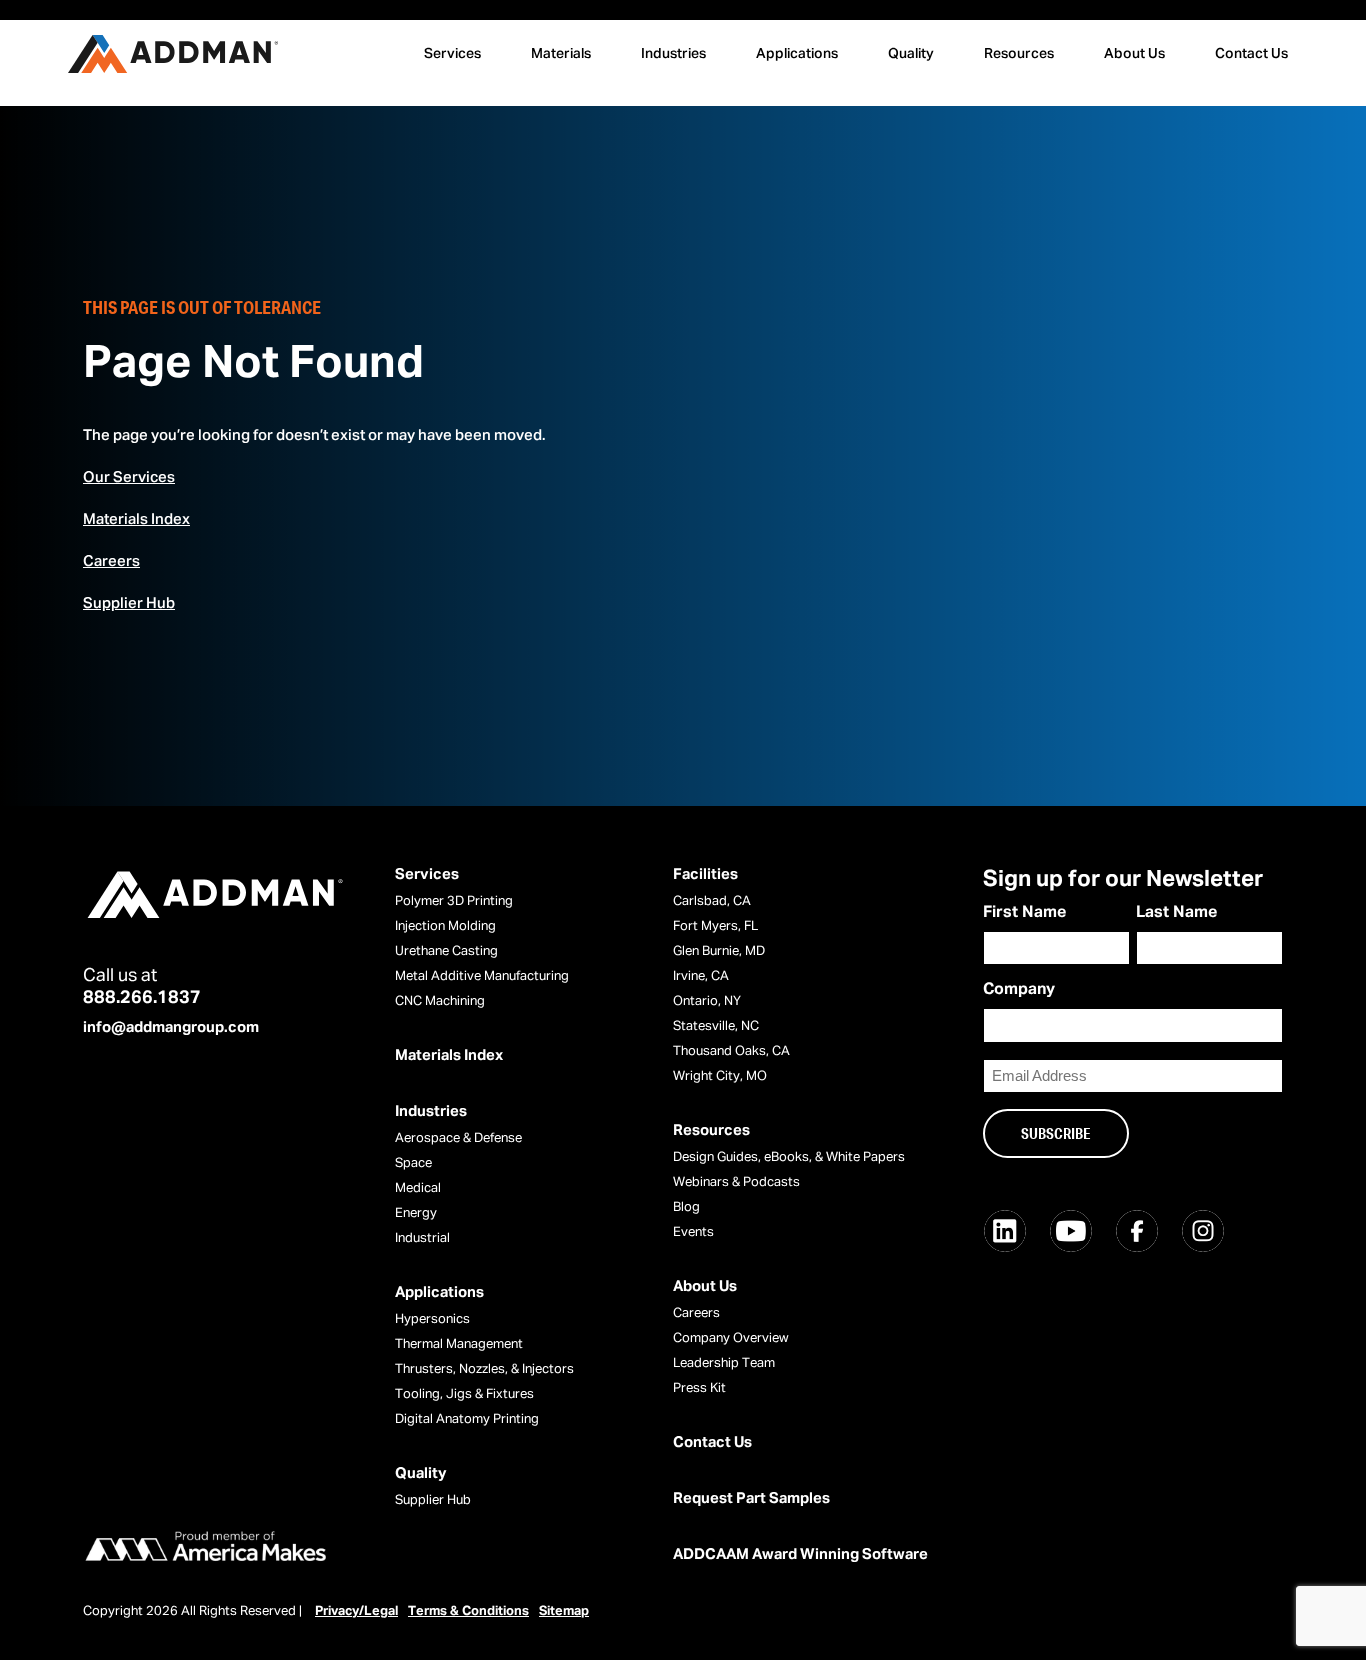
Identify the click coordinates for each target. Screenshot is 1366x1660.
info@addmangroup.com (171, 1027)
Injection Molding (445, 926)
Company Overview (731, 1338)
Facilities (705, 874)
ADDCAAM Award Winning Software (800, 1554)
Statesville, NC (716, 1026)
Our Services (129, 477)
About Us (1134, 54)
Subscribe (1056, 1133)
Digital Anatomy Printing (467, 1419)
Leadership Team (724, 1363)
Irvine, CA (701, 976)
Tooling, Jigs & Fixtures (464, 1394)
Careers (111, 561)
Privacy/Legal (356, 1611)
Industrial (422, 1238)
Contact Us (1251, 54)
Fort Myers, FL (715, 926)
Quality (911, 54)
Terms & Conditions (468, 1611)
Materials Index (136, 519)
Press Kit (699, 1388)
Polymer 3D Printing (454, 901)
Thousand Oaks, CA (731, 1051)
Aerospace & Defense (458, 1138)
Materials (561, 54)
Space (413, 1163)
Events (693, 1232)
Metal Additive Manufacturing (482, 976)
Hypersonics (432, 1319)
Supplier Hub (129, 603)
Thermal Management (459, 1344)
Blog (686, 1207)
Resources (1019, 54)
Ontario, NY (707, 1001)
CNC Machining (440, 1001)
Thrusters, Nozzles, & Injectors (484, 1369)
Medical (418, 1188)
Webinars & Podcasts (736, 1182)
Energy (416, 1213)
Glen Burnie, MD (719, 951)
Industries (673, 54)
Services (452, 54)
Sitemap (564, 1611)
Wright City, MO (720, 1076)
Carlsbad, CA (712, 901)
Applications (797, 54)
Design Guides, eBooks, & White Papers (789, 1157)
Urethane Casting (446, 951)
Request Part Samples (751, 1498)
